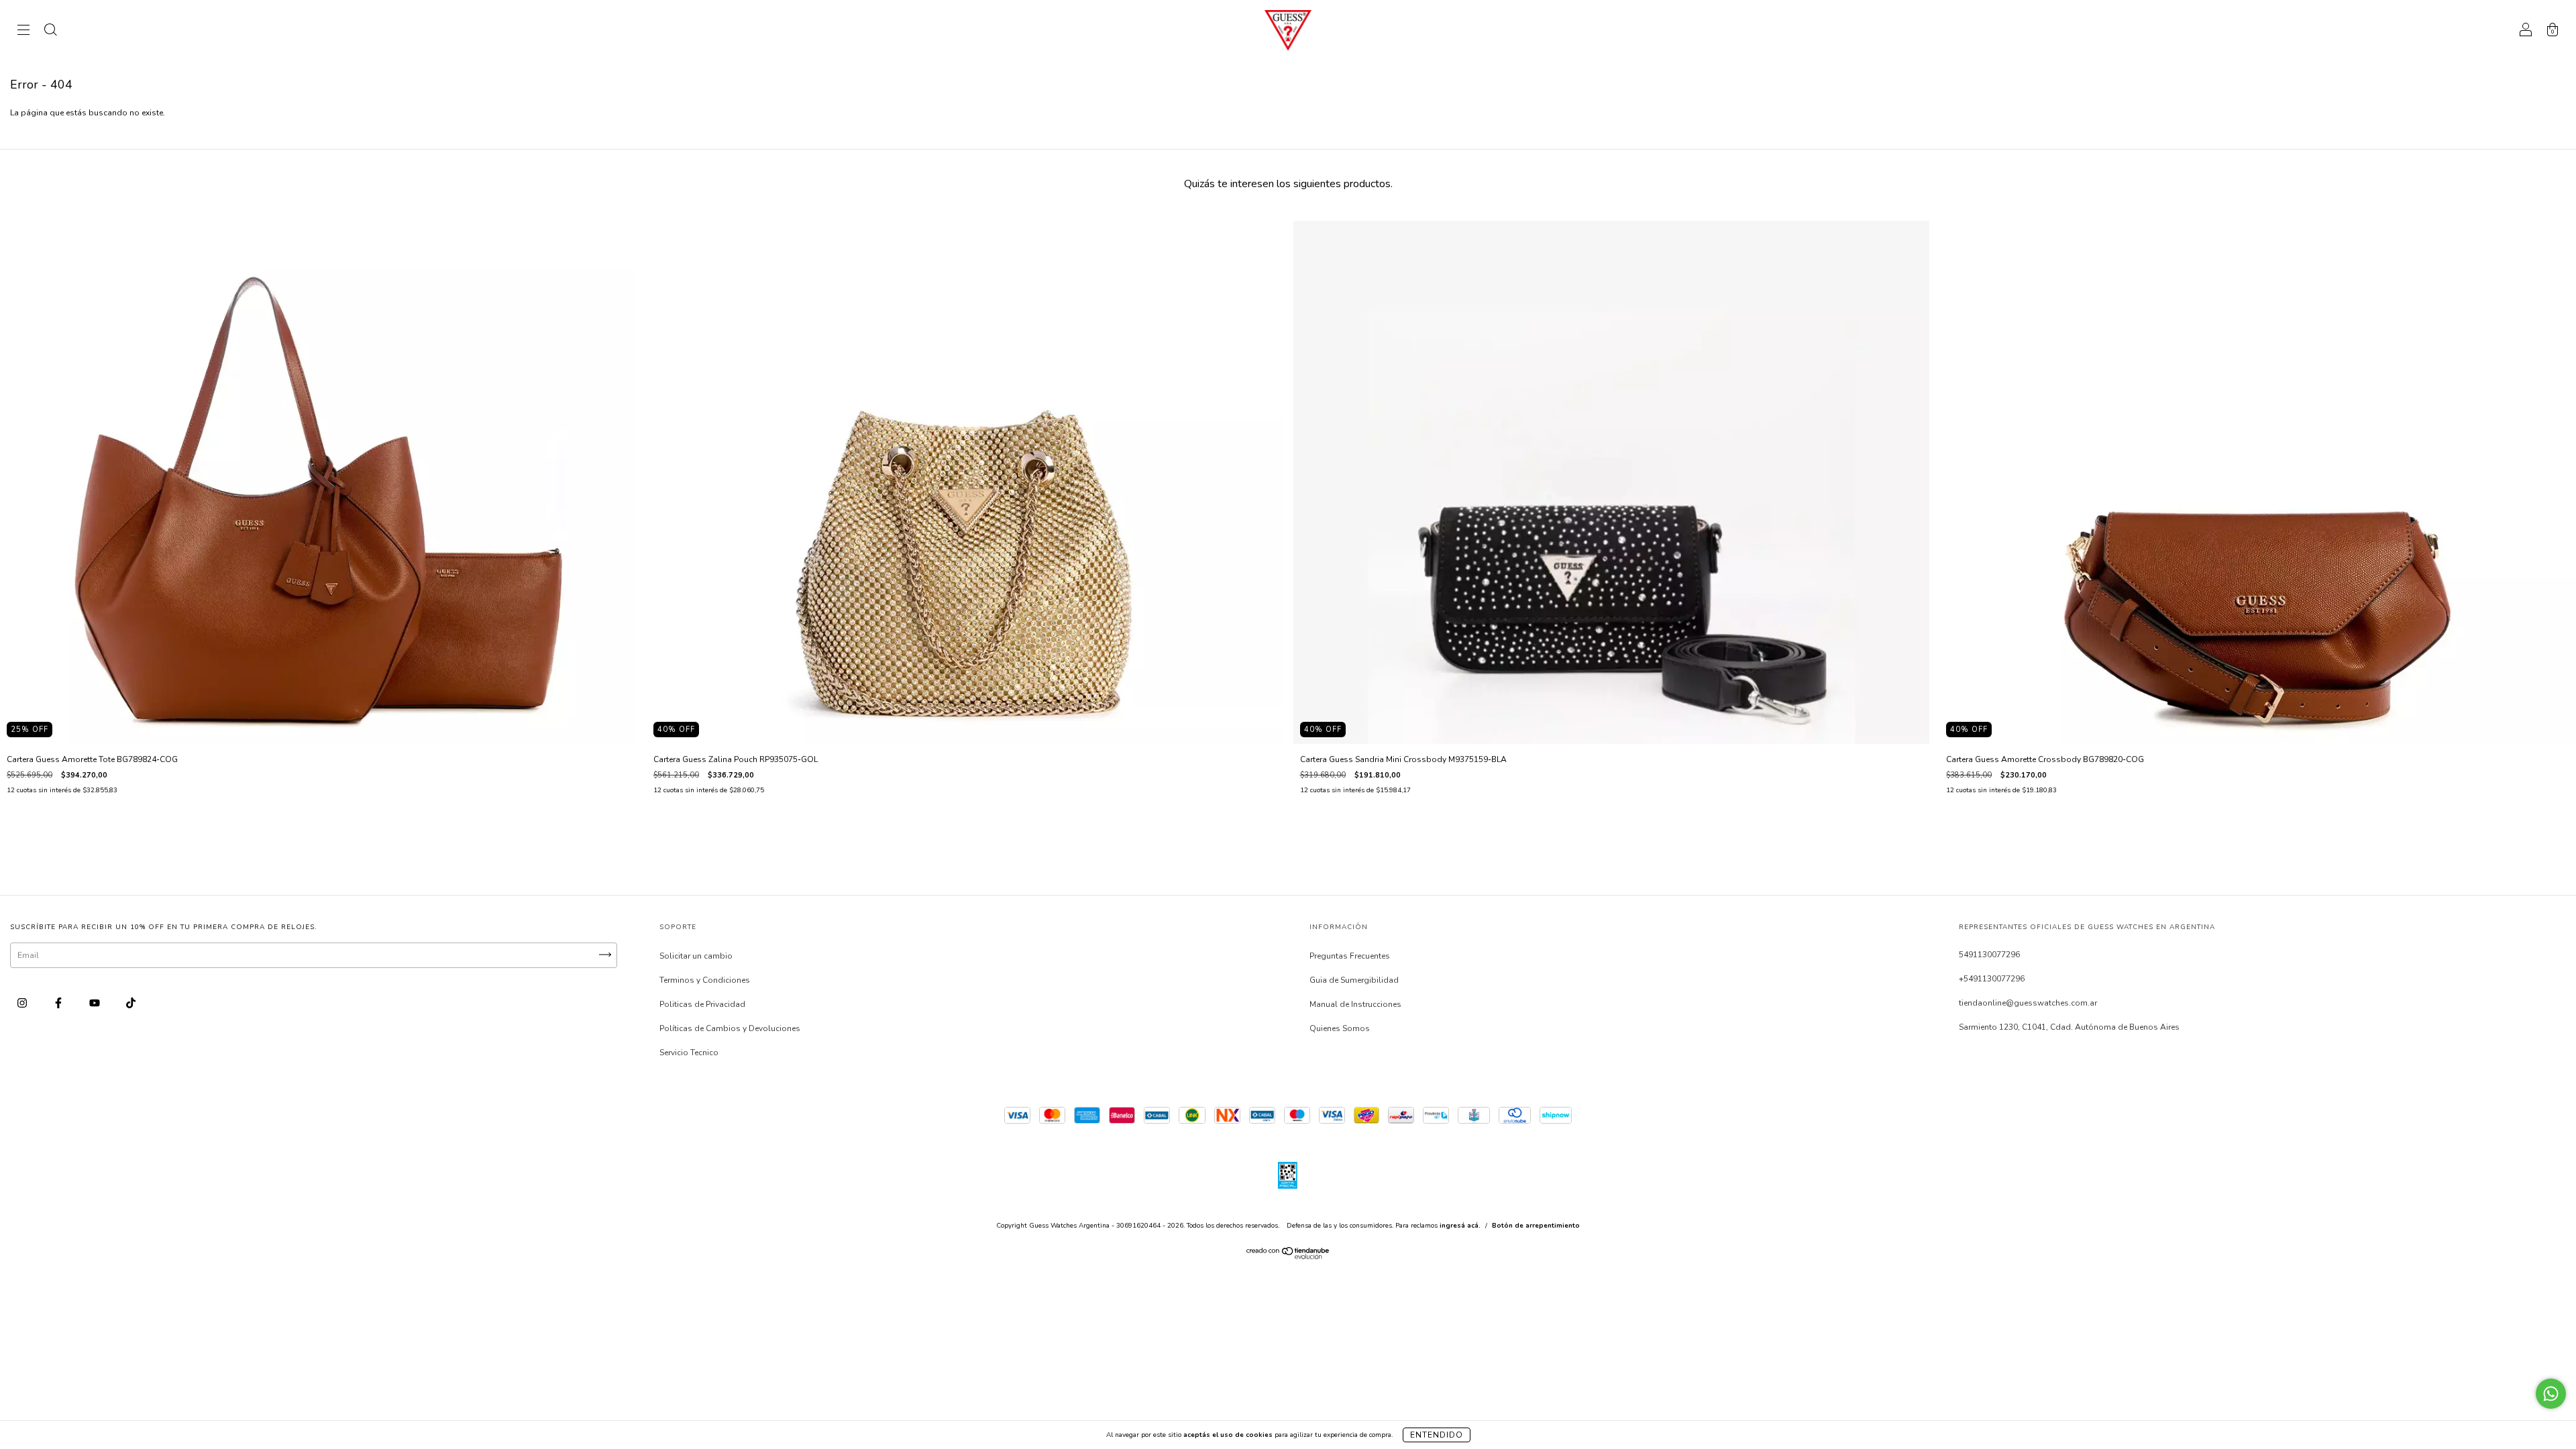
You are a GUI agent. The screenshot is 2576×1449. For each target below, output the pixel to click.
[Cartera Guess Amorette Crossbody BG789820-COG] (2258, 482)
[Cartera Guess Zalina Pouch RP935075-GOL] (965, 482)
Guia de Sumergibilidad (1354, 980)
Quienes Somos (1340, 1028)
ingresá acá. (1460, 1226)
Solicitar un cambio (696, 956)
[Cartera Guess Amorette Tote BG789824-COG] (318, 482)
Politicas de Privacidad (702, 1004)
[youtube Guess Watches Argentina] (96, 1004)
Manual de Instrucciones (1355, 1004)
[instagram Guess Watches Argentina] (23, 1004)
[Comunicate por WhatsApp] (2551, 1394)
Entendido (1437, 1435)
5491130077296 (1989, 955)
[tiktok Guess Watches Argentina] (131, 1004)
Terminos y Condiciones (705, 980)
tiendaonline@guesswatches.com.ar (2028, 1003)
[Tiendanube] (1288, 1256)
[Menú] (23, 32)
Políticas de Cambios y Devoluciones (730, 1028)
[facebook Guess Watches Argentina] (59, 1004)
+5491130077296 (1992, 979)
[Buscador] (50, 32)
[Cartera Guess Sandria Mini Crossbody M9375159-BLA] (1612, 482)
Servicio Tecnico (689, 1053)
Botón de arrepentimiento (1536, 1226)
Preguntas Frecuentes (1350, 956)
